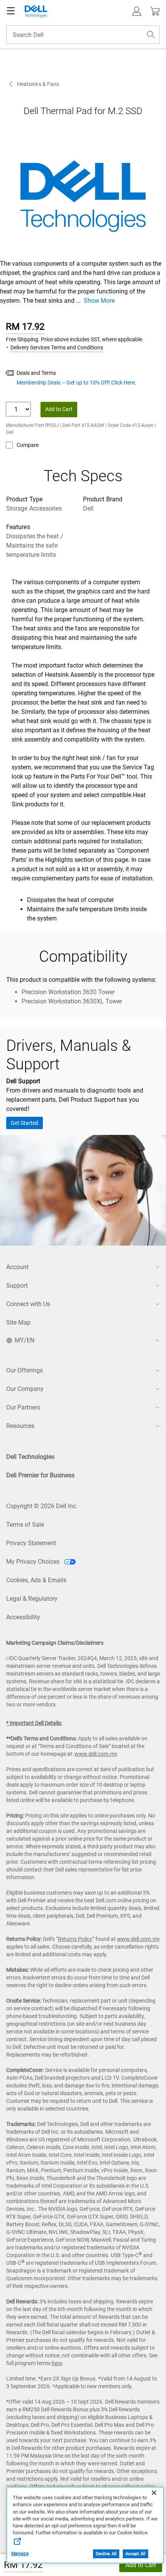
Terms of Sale (25, 1525)
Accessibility (23, 1617)
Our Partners (23, 1407)
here (57, 2363)
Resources (20, 1426)
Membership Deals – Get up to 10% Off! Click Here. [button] (76, 383)
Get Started (25, 1123)
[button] (137, 11)
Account (17, 1267)
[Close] (154, 2493)
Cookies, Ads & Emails (36, 1580)
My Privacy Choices (34, 1562)
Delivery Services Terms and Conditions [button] (57, 347)
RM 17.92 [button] (23, 2565)
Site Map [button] (18, 1323)
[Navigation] (11, 11)
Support (17, 1285)
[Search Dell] (151, 35)
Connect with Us (28, 1304)
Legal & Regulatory (32, 1599)
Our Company (25, 1389)
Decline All (106, 2554)
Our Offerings (25, 1370)
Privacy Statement (31, 1543)
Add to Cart (141, 2565)
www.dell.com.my (96, 1754)
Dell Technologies (30, 1457)
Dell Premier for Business (40, 1475)
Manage (20, 2554)
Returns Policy (75, 1939)
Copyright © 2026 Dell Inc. (42, 1506)
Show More (99, 301)
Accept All (136, 2554)
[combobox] (83, 35)
